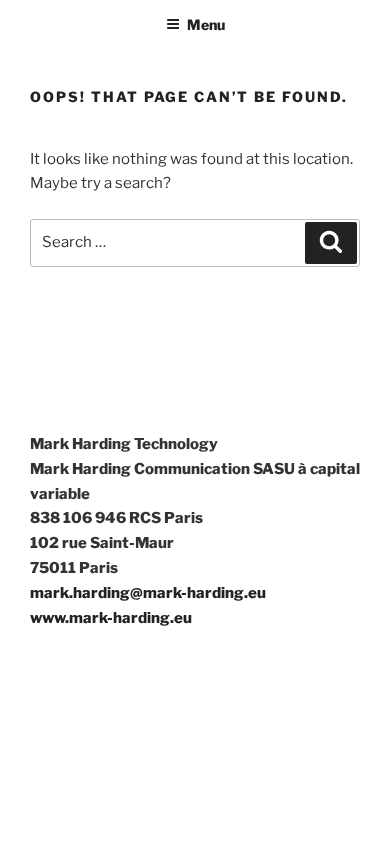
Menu (206, 24)
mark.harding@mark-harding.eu (148, 593)
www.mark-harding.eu (111, 618)
